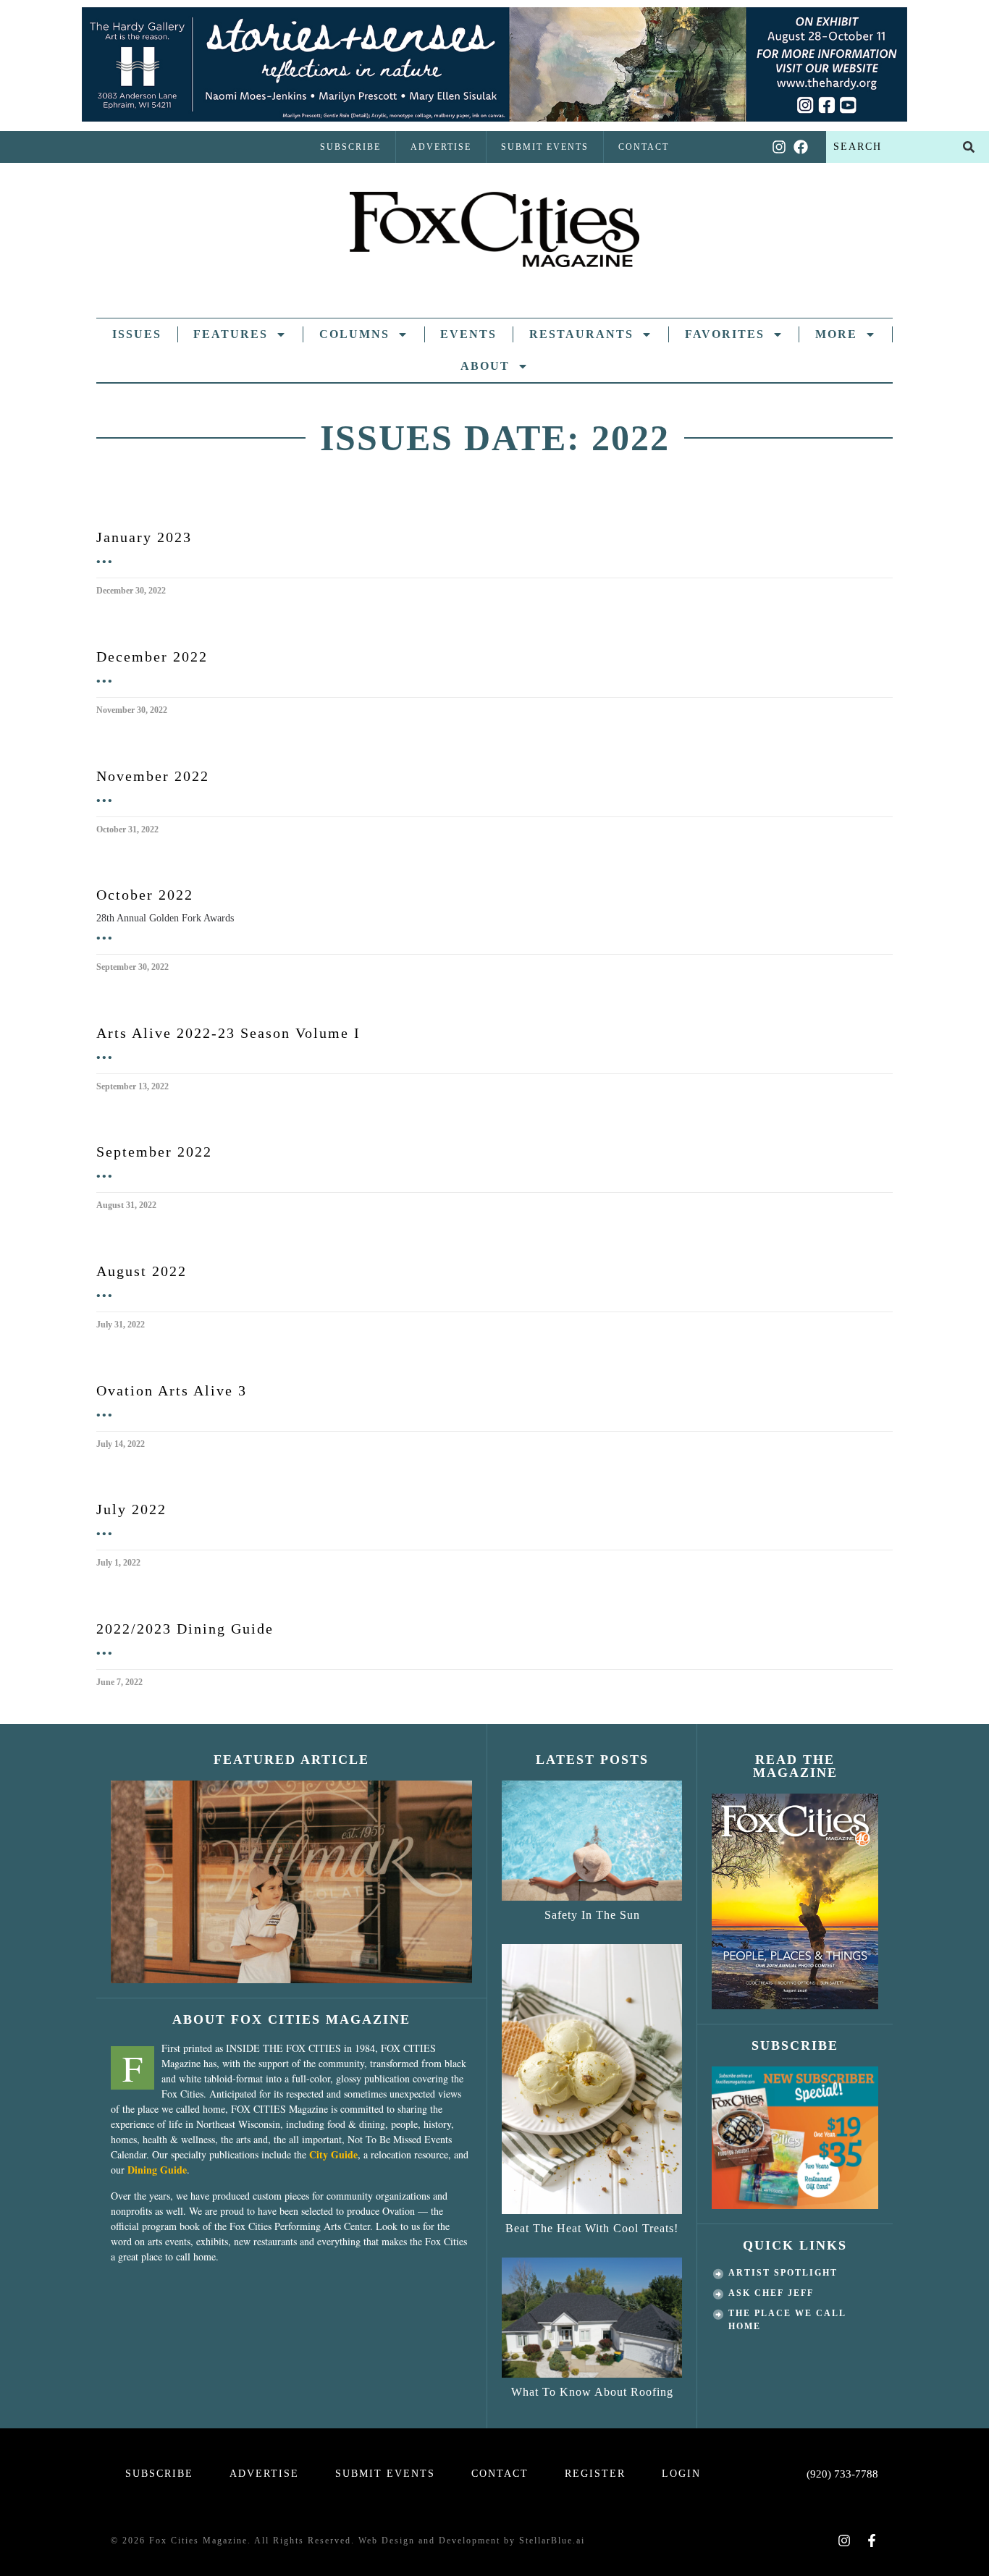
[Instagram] (779, 147)
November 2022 (153, 776)
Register (595, 2474)
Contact (644, 147)
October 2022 (145, 895)
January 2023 (144, 537)
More (836, 334)
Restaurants (581, 334)
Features (231, 334)
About (485, 366)
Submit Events (545, 147)
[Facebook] (801, 147)
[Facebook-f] (872, 2541)
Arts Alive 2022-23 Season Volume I (228, 1033)
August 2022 (142, 1271)
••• (105, 561)
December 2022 (152, 656)
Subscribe (350, 147)
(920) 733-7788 (842, 2474)
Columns (354, 334)
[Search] (969, 147)
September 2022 (154, 1152)
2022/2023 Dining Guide (185, 1629)
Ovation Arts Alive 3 (172, 1390)
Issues (137, 334)
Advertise (441, 147)
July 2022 (131, 1509)
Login (681, 2474)
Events (468, 334)
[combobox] (887, 147)
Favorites (725, 334)
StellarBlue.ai (552, 2541)
